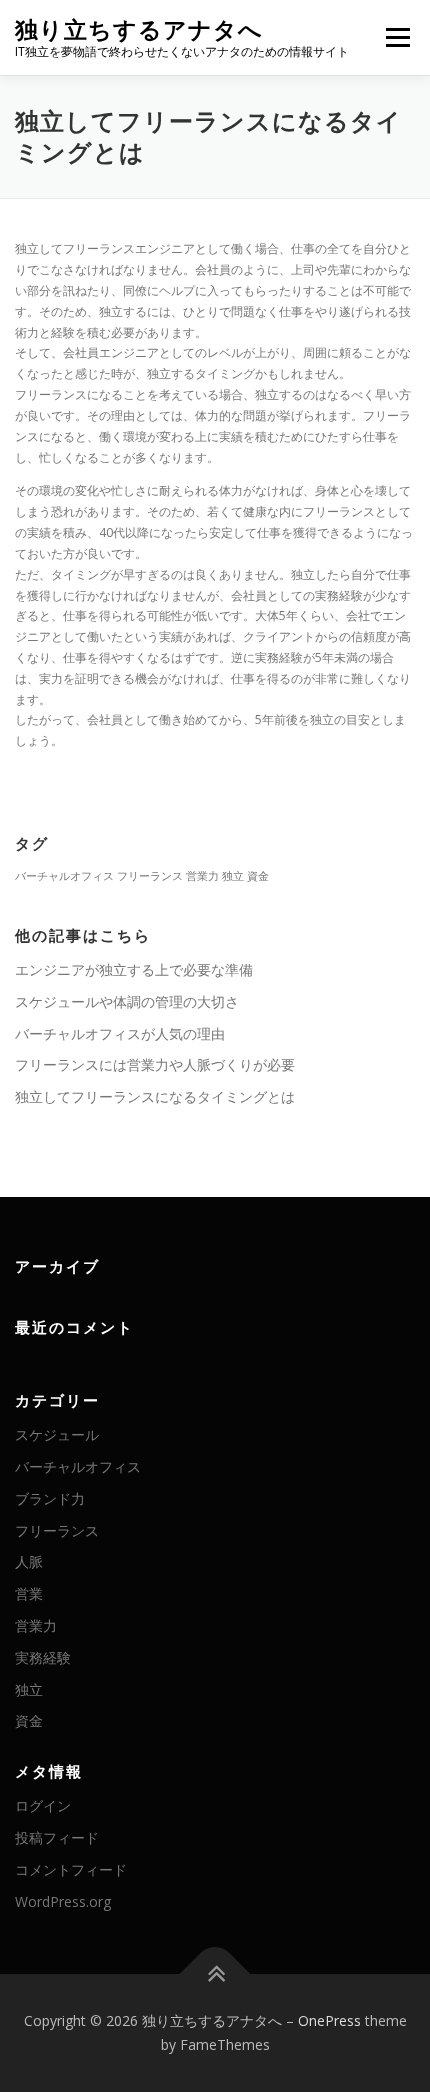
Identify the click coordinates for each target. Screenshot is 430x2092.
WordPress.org (63, 1901)
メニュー (397, 37)
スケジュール (57, 1434)
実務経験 (43, 1657)
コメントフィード (71, 1869)
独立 (233, 876)
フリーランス (150, 876)
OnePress (329, 2020)
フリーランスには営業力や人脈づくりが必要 (155, 1064)
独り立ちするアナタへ (139, 29)
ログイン (43, 1805)
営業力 (202, 876)
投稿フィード (57, 1837)
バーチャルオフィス (64, 876)
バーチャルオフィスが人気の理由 (120, 1033)
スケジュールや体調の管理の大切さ (127, 1001)
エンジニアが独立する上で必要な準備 (134, 969)
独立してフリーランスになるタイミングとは (155, 1096)
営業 (29, 1593)
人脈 (29, 1561)
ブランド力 (50, 1498)
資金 (258, 876)
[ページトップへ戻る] (215, 1974)
